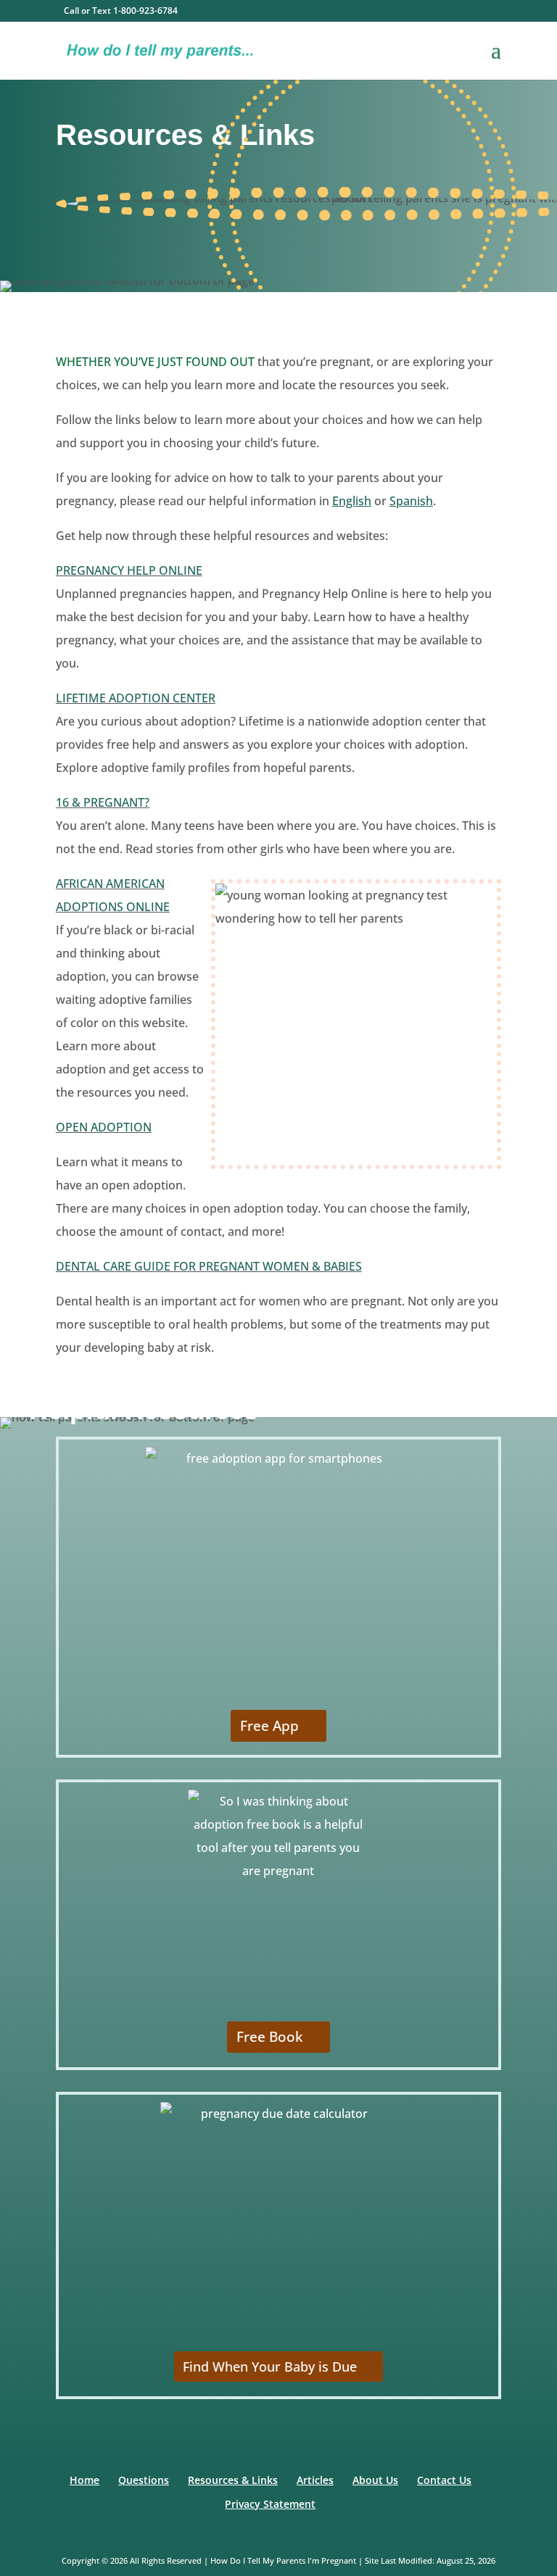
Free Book (269, 2037)
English (352, 501)
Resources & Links (233, 2480)
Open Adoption (104, 1127)
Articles (315, 2480)
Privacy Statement (270, 2504)
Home (84, 2480)
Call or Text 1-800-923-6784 (121, 11)
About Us (375, 2480)
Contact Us (444, 2480)
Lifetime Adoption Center (136, 698)
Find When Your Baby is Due (270, 2367)
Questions (144, 2480)
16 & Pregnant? (103, 802)
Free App (269, 1726)
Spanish (411, 501)
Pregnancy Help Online (129, 570)
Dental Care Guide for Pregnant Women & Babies (209, 1266)
